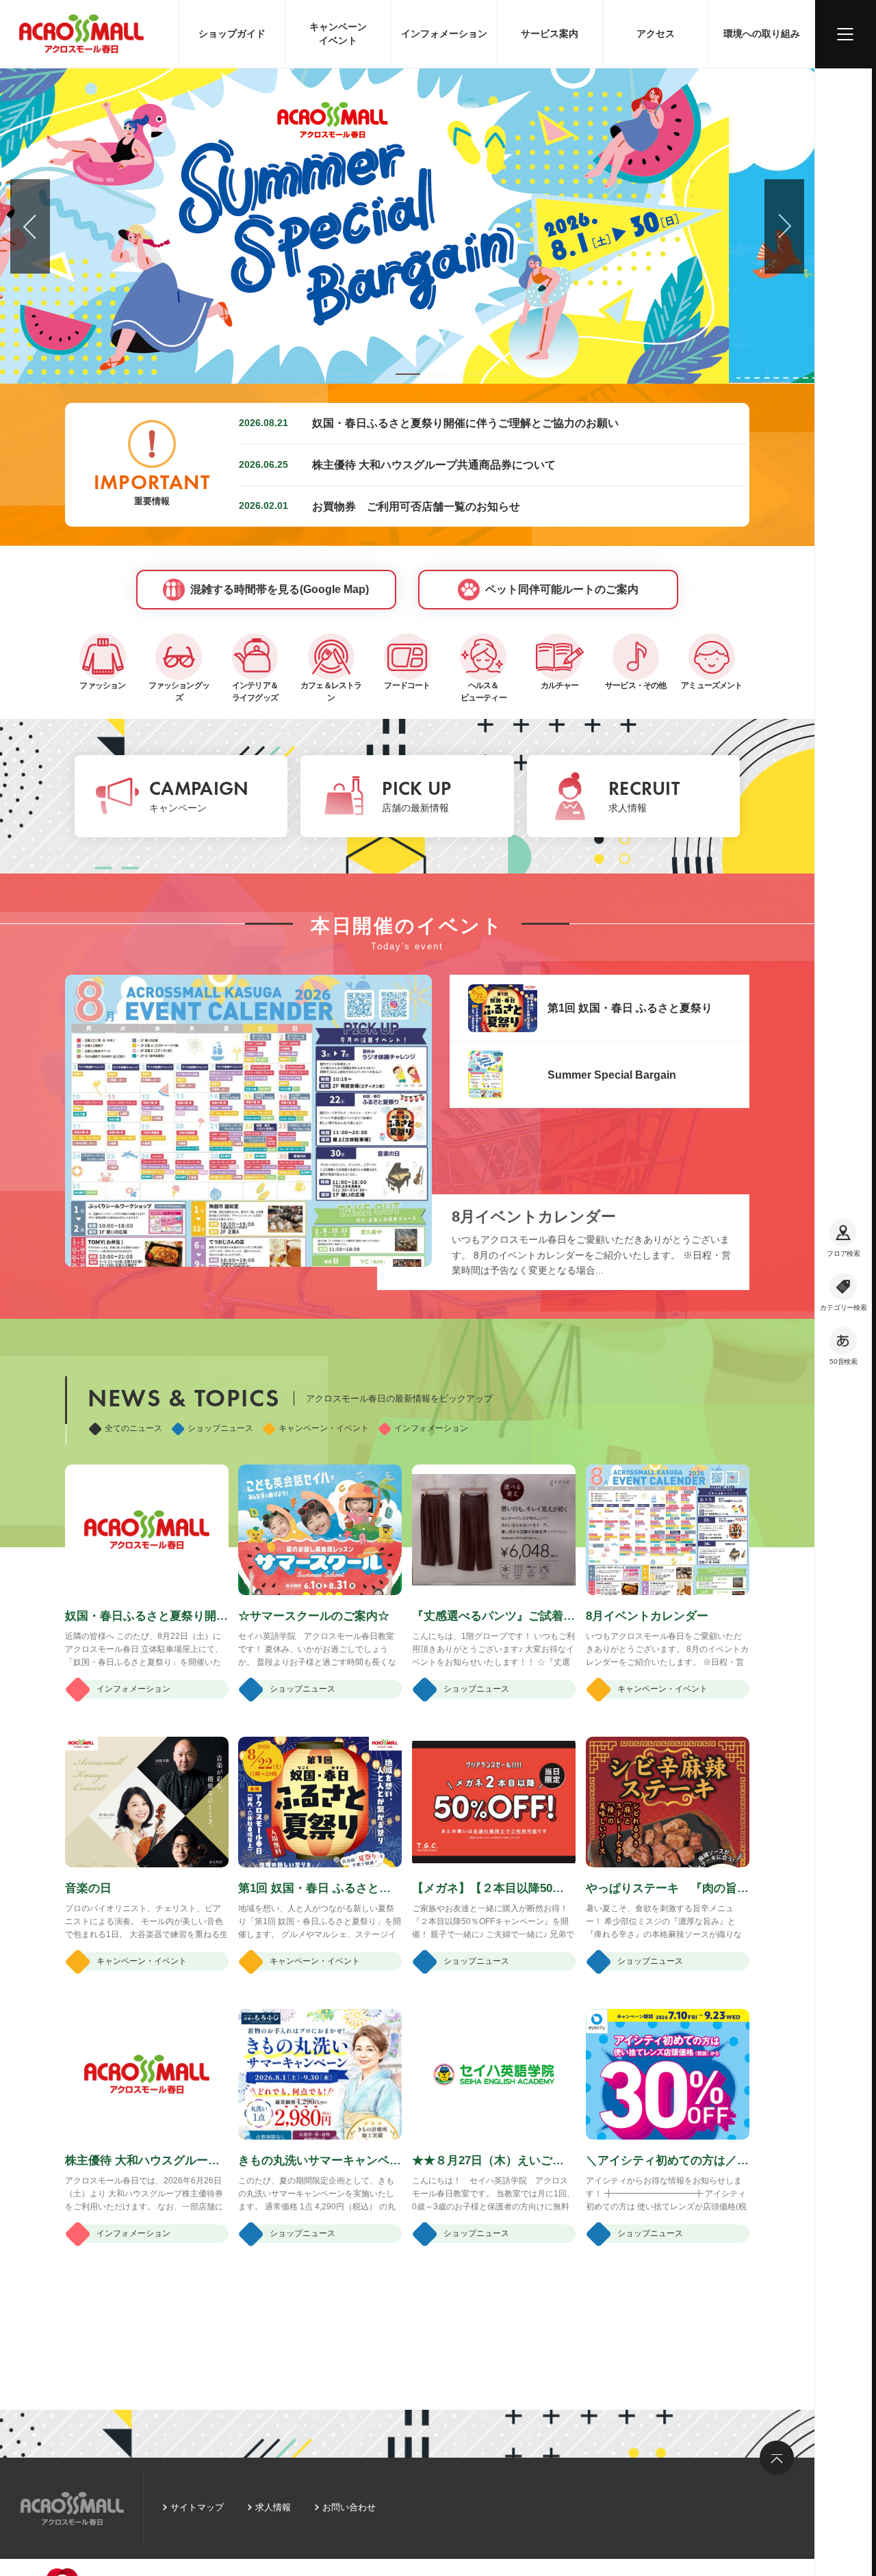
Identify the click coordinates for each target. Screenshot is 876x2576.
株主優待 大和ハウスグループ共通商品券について (434, 464)
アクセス (656, 34)
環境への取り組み (762, 34)
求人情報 (273, 2507)
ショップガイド (232, 34)
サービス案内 (550, 34)
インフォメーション (444, 34)
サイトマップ (197, 2507)
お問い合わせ (349, 2507)
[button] (344, 374)
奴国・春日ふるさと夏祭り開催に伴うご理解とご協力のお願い (465, 423)
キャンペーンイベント (338, 34)
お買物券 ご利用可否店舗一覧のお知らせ (416, 506)
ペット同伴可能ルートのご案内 (562, 589)
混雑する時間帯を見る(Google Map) (280, 589)
